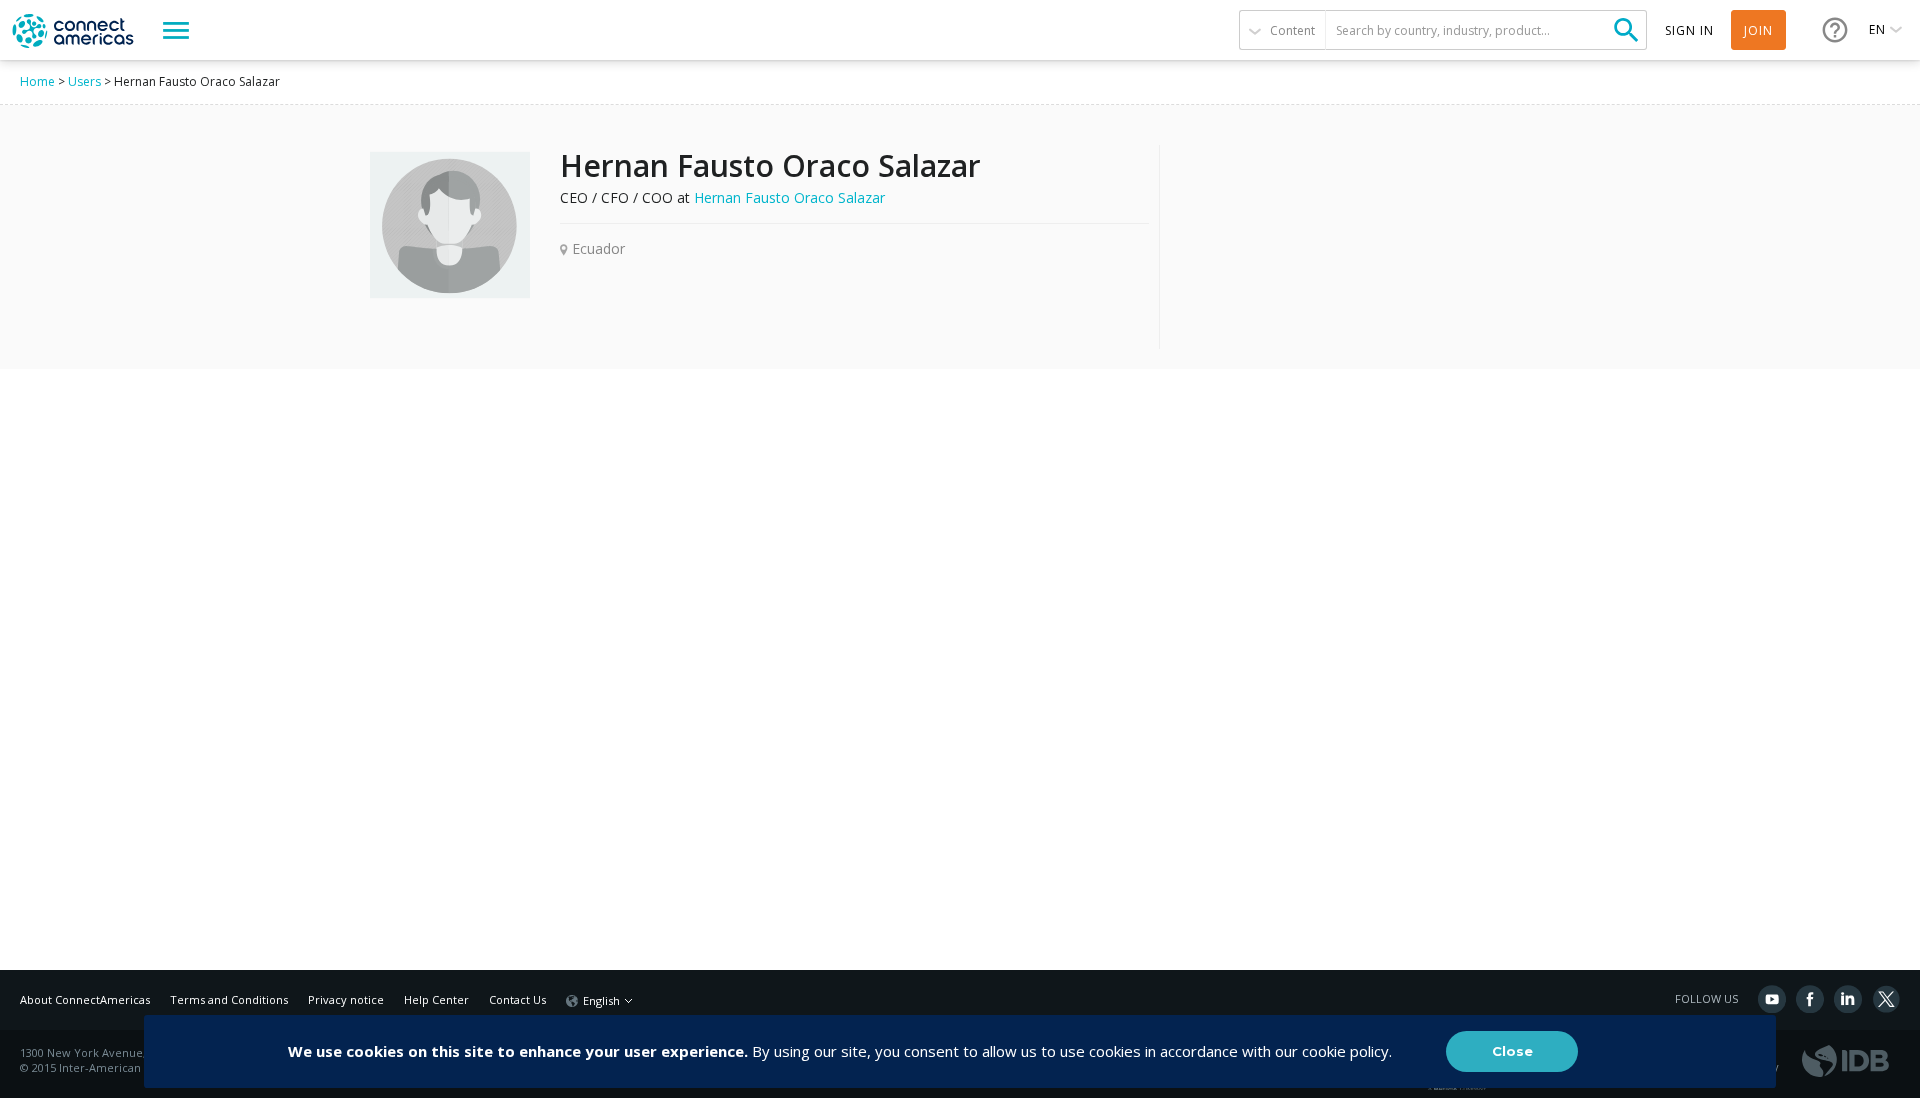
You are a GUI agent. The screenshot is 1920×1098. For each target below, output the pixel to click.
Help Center (436, 999)
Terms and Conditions (229, 999)
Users (84, 81)
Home (37, 81)
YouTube (1772, 999)
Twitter (1886, 999)
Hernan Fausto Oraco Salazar (789, 197)
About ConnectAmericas (85, 999)
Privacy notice (346, 999)
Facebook (1810, 999)
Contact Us (517, 999)
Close (1512, 1051)
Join (1758, 30)
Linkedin (1848, 999)
